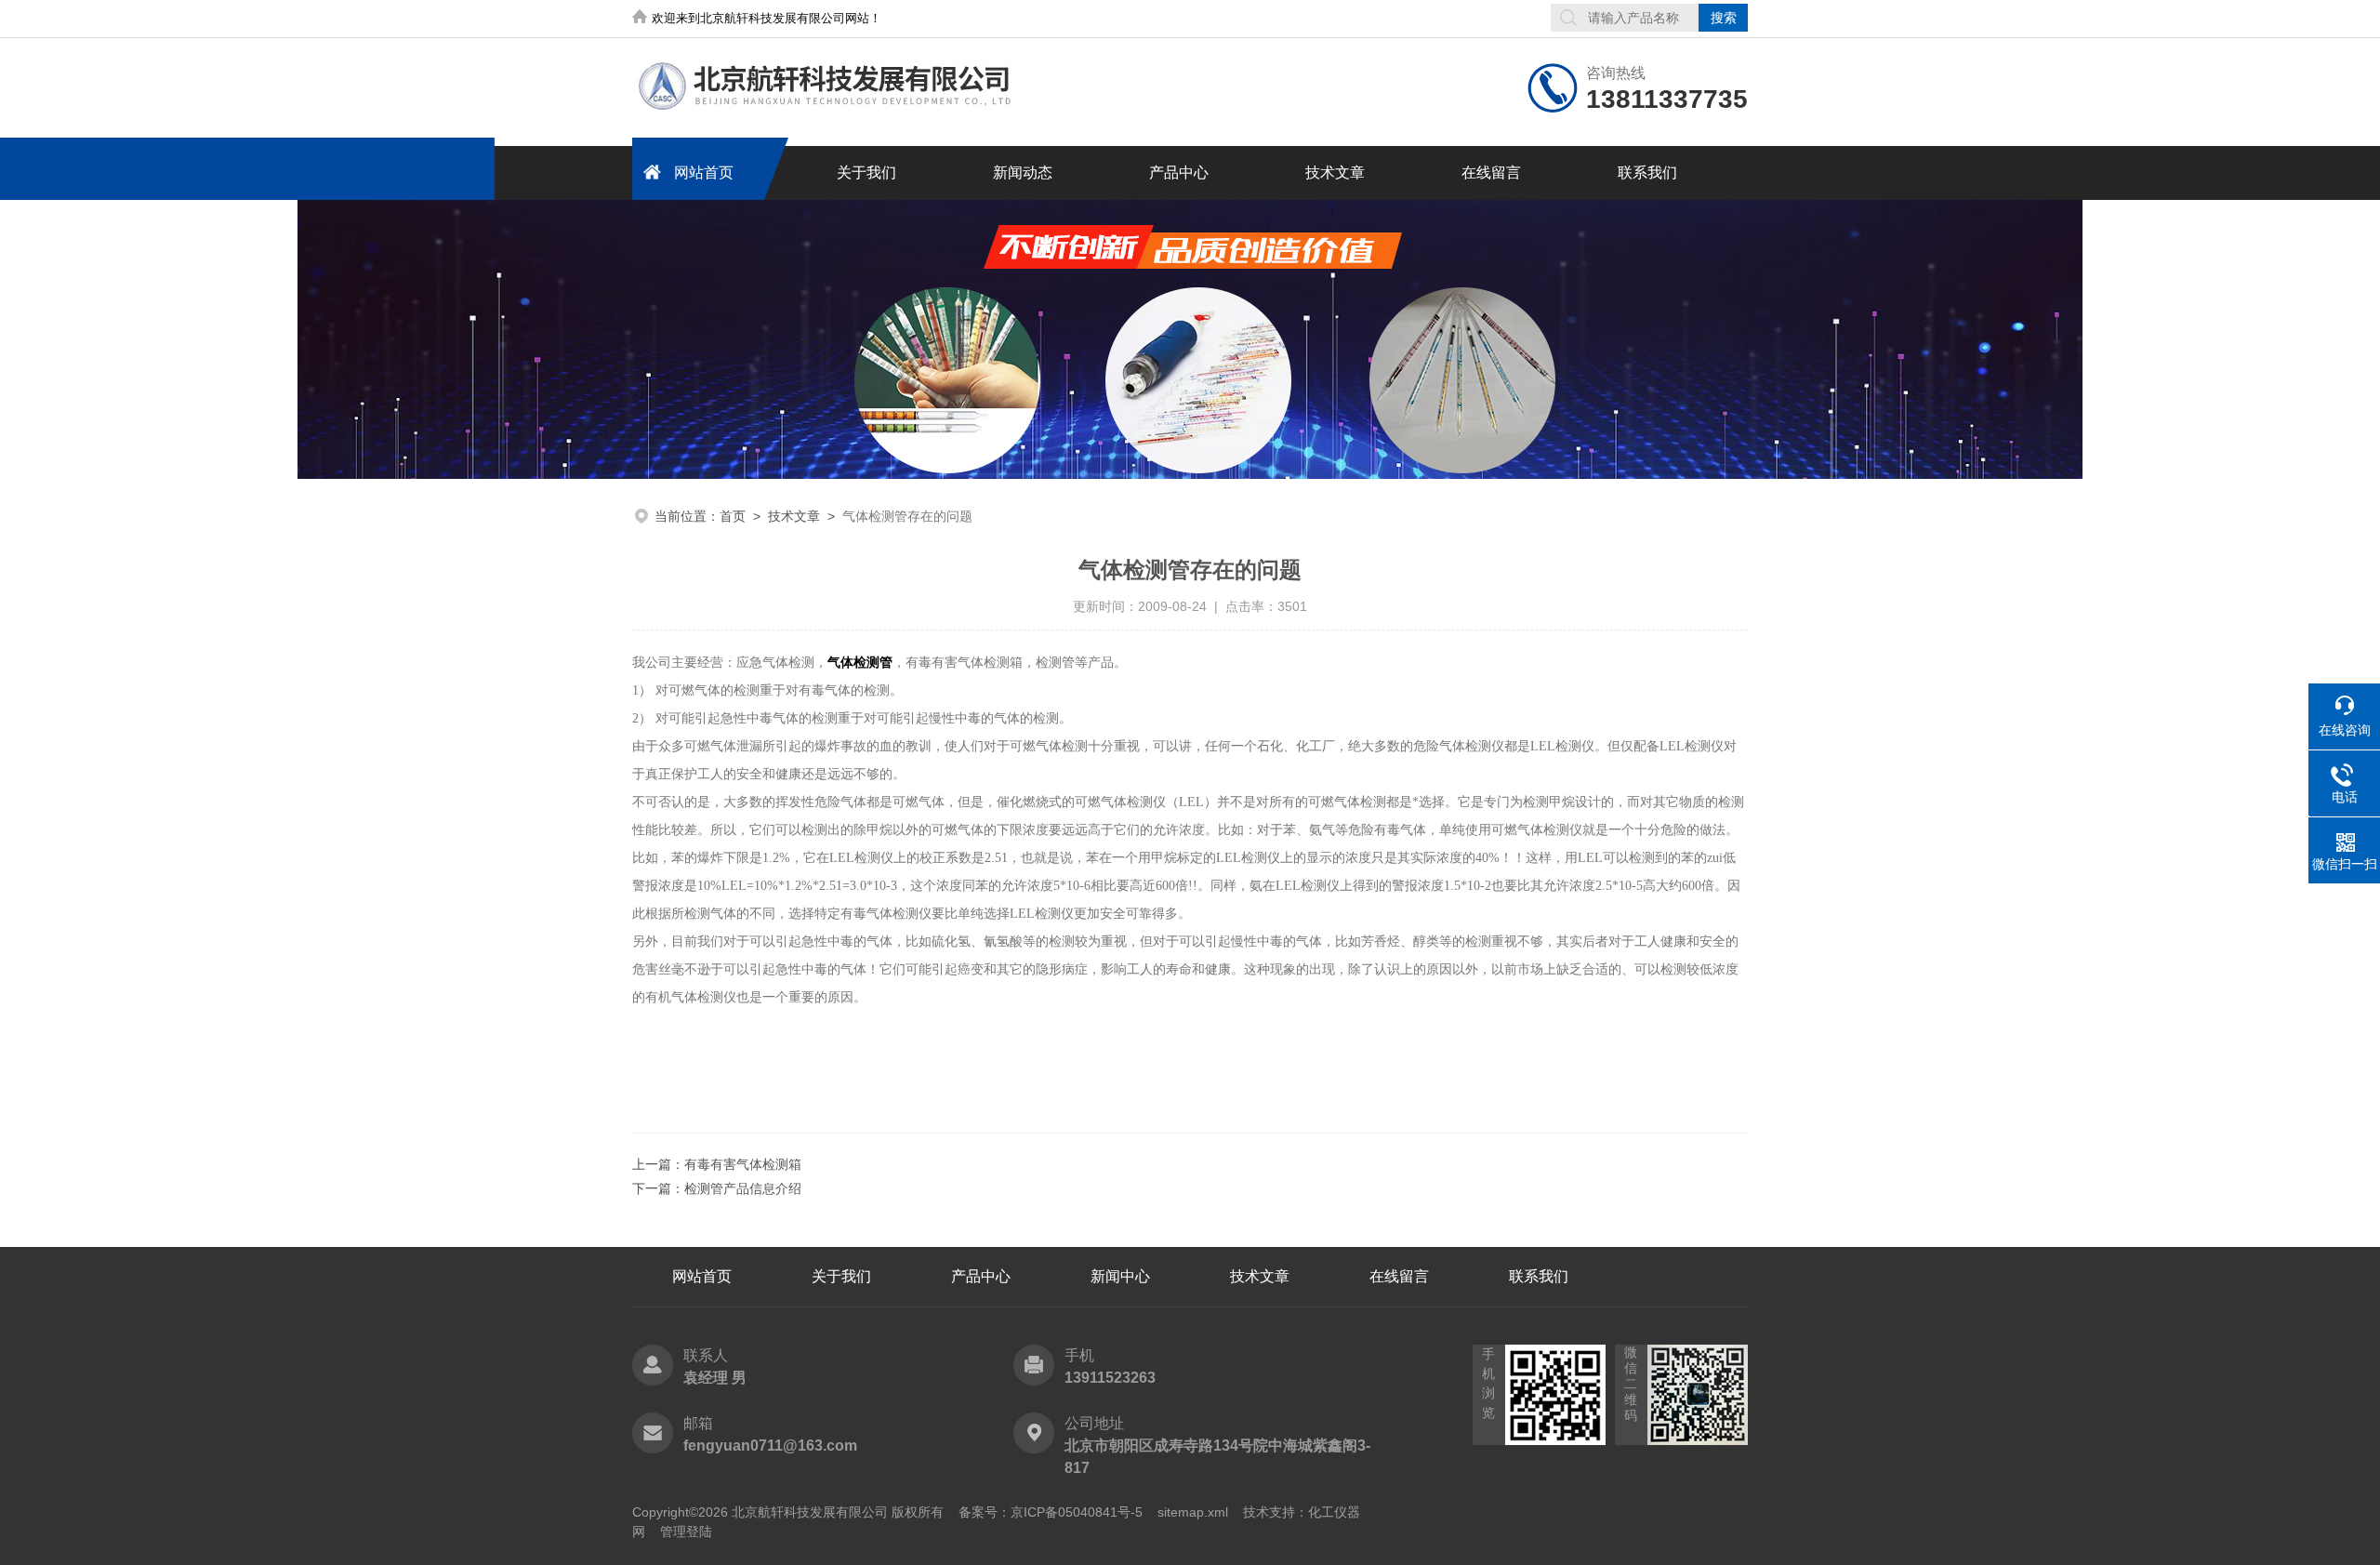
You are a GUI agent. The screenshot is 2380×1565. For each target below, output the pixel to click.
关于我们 (866, 172)
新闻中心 (1120, 1276)
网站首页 (704, 172)
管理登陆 (686, 1532)
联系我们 (1647, 172)
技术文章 (1335, 172)
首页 (733, 516)
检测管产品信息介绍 (743, 1188)
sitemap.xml (1193, 1512)
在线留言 (1491, 172)
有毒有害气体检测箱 (743, 1164)
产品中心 (1179, 172)
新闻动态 (1023, 172)
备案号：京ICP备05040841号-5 (1051, 1512)
